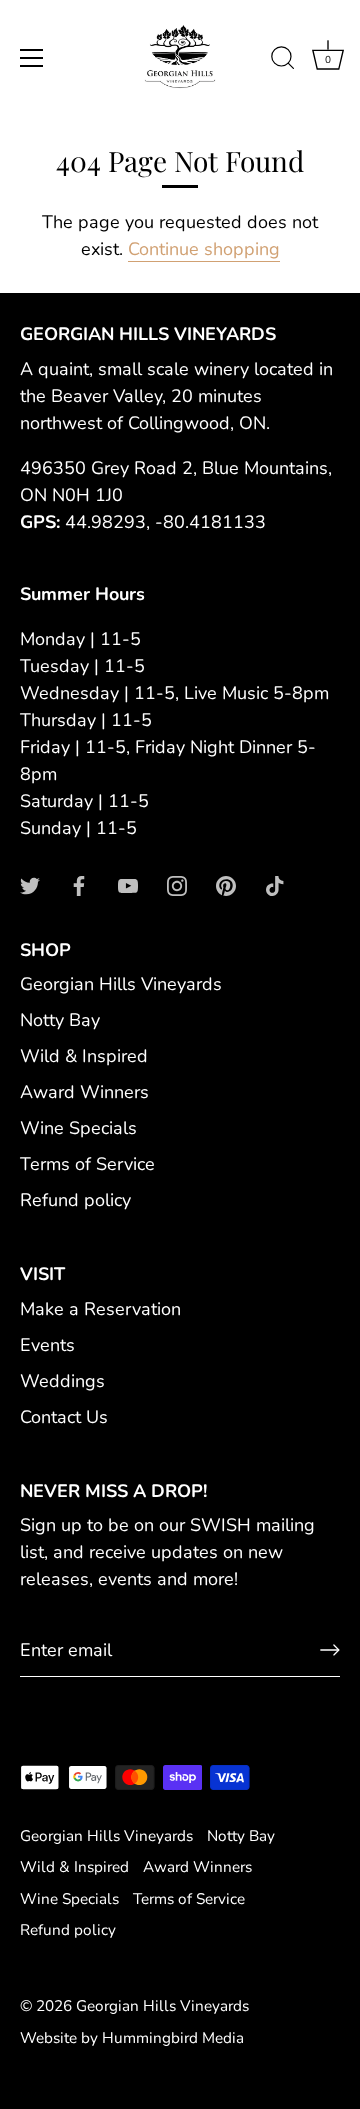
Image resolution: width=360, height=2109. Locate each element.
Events (47, 1345)
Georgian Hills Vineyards (121, 984)
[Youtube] (128, 885)
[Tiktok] (275, 885)
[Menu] (32, 58)
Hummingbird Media (173, 2038)
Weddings (62, 1381)
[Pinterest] (226, 885)
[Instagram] (177, 885)
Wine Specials (78, 1128)
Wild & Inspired (84, 1056)
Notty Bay (60, 1020)
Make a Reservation (100, 1309)
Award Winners (84, 1092)
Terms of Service (87, 1164)
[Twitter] (30, 885)
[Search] (283, 61)
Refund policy (75, 1200)
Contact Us (64, 1417)
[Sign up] (330, 1650)
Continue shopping (204, 249)
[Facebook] (79, 885)
